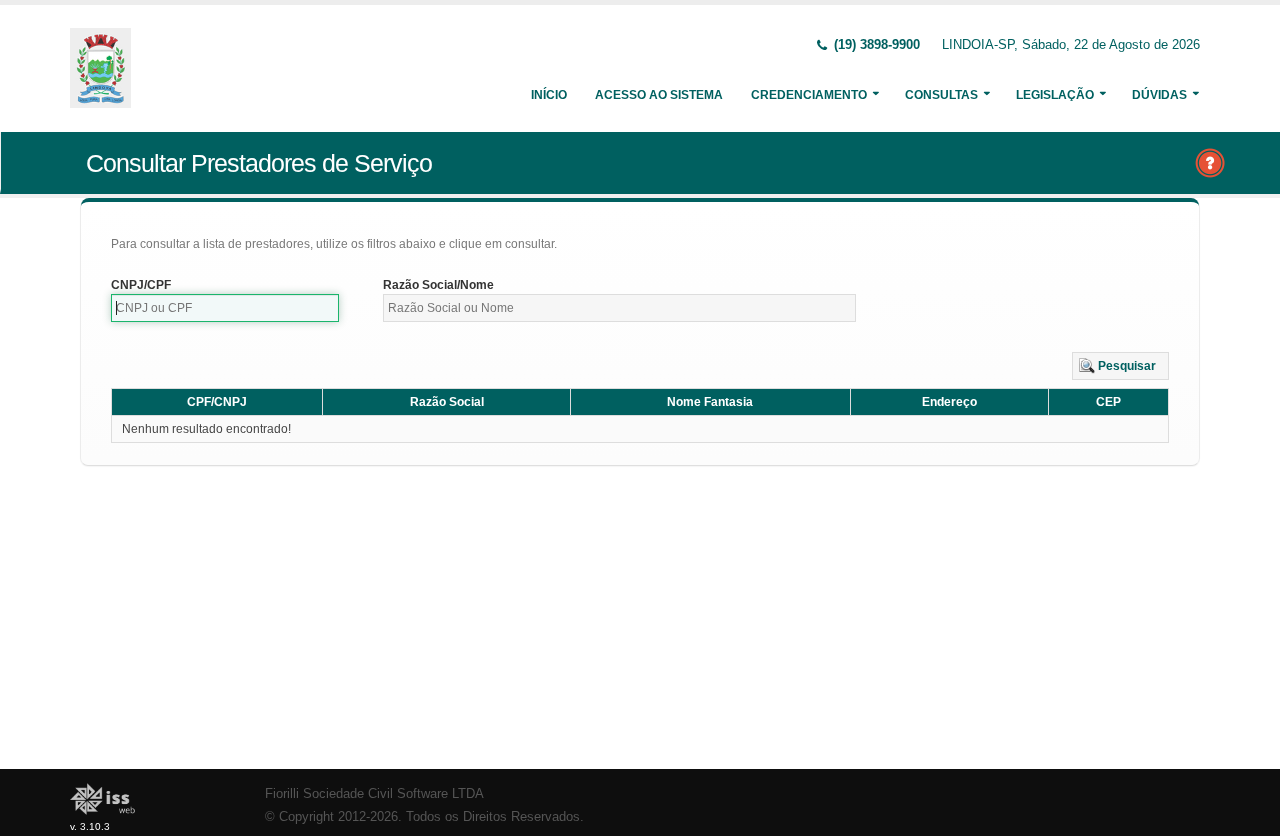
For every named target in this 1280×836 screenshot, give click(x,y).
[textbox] (225, 308)
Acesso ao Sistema (659, 95)
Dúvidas (1159, 95)
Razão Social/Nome (438, 285)
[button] (1120, 366)
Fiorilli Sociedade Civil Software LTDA (374, 794)
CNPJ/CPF (141, 285)
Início (549, 95)
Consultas (941, 95)
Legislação (1055, 95)
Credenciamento (809, 95)
